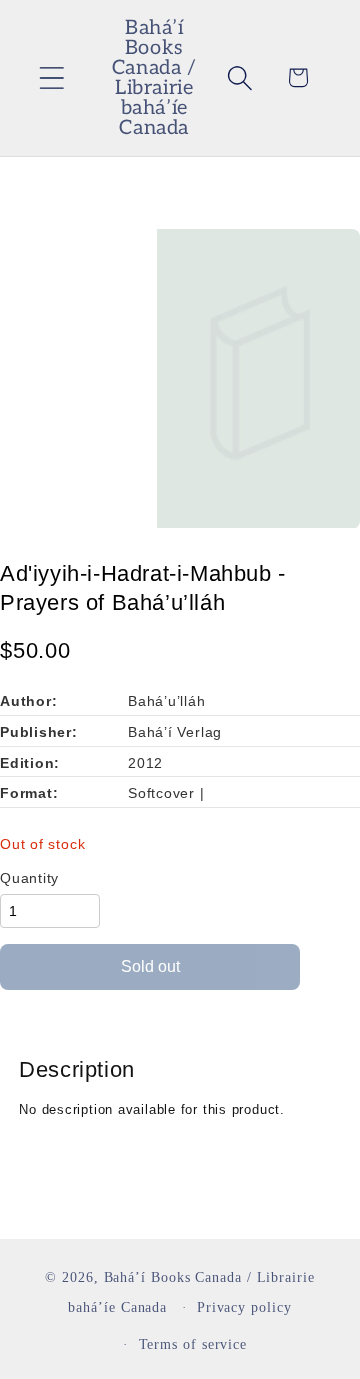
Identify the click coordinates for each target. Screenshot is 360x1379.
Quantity (29, 878)
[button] (51, 77)
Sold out (150, 966)
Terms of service (193, 1344)
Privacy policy (244, 1307)
